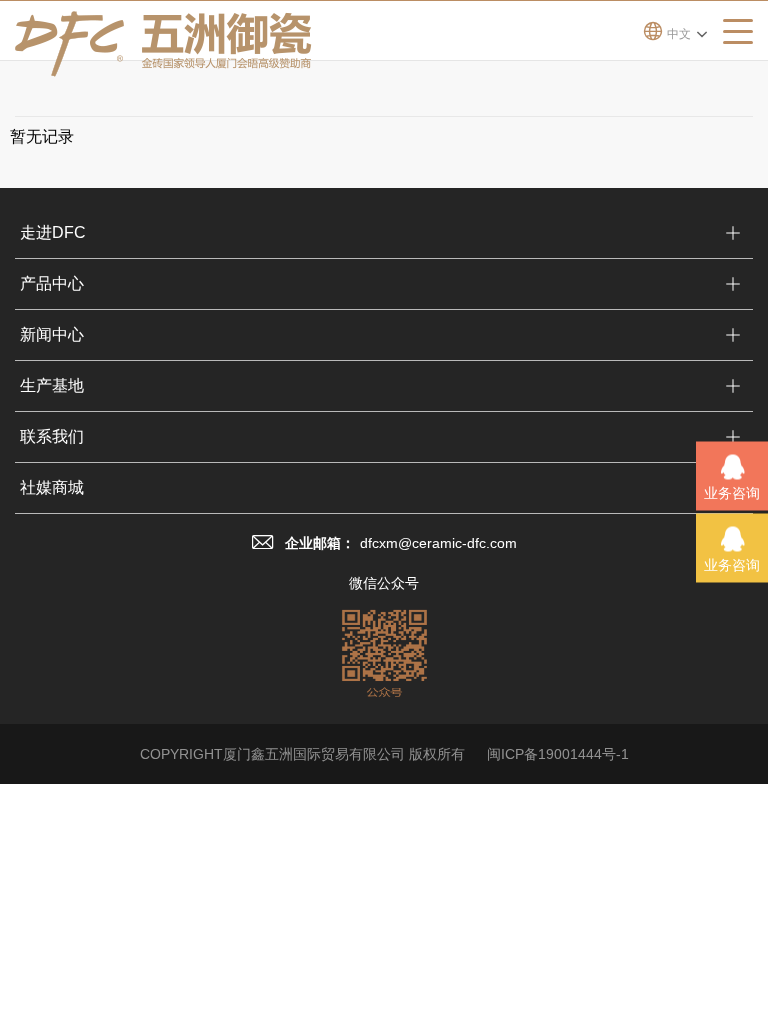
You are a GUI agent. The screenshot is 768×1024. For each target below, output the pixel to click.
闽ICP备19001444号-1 (558, 754)
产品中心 (52, 283)
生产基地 (52, 385)
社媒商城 (52, 487)
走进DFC (53, 232)
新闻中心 (52, 334)
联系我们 (52, 436)
